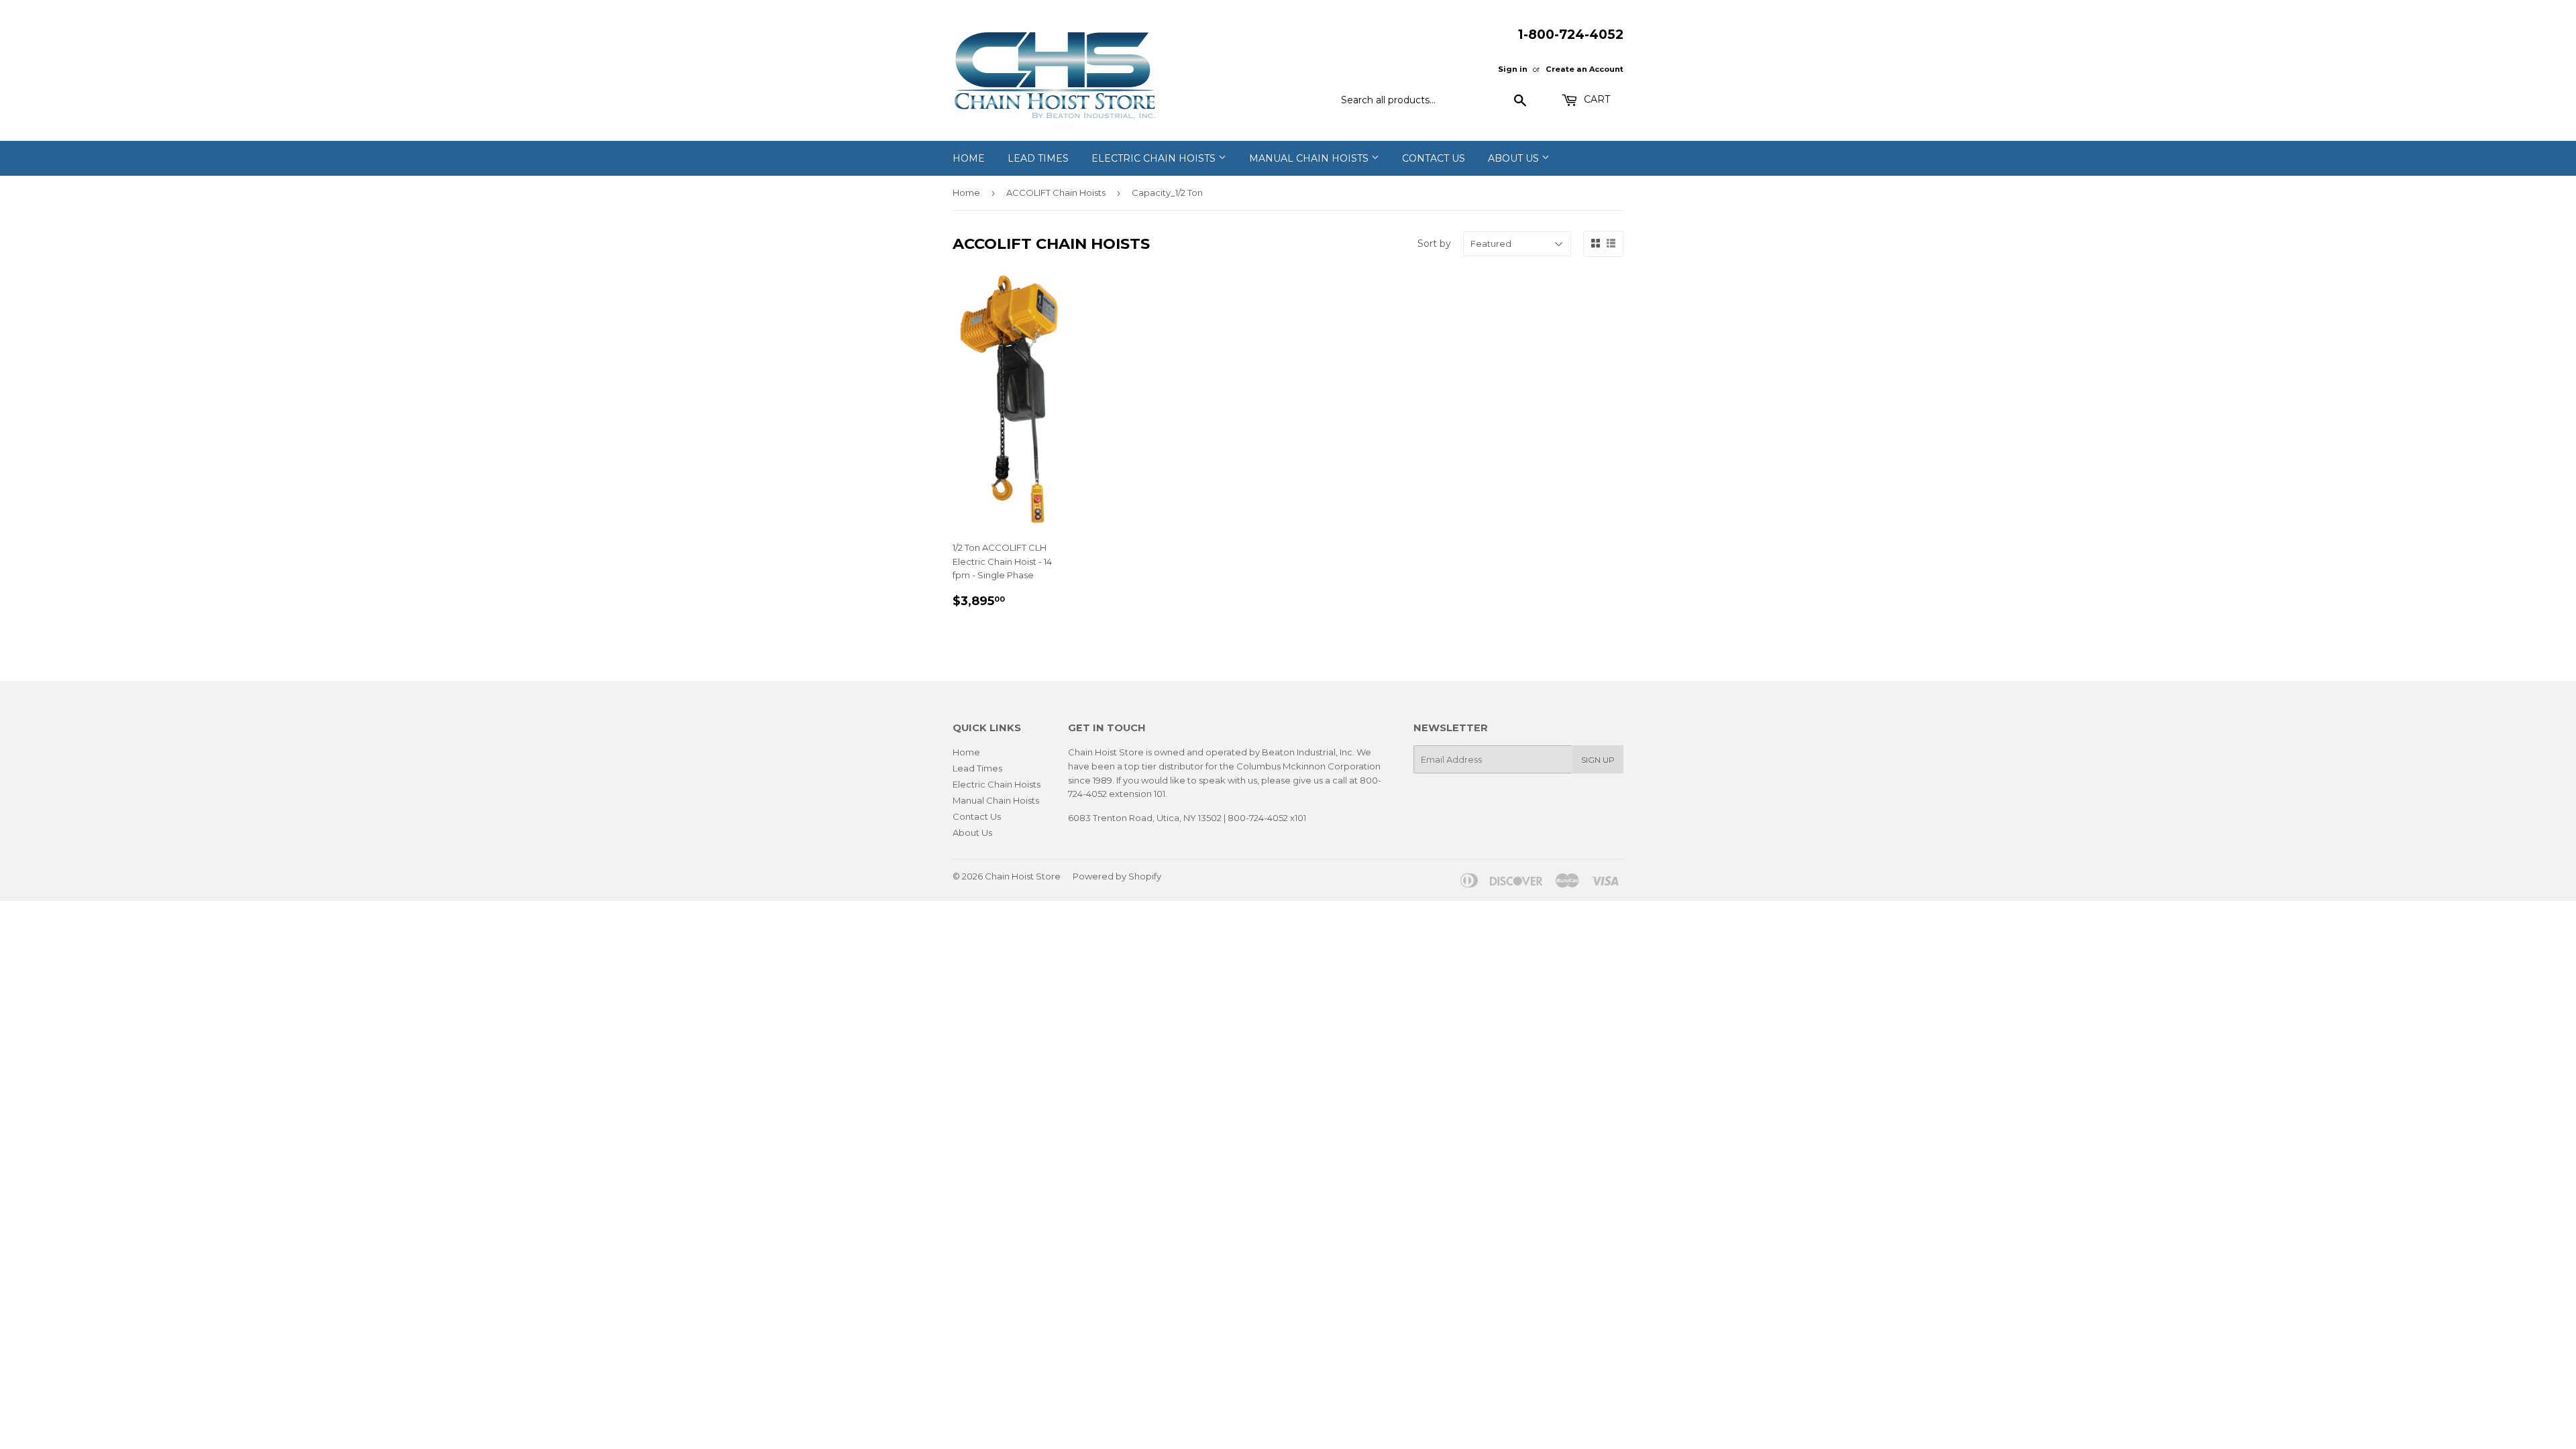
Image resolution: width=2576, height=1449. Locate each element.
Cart (1596, 99)
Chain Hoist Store (1023, 876)
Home (969, 158)
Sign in (1513, 69)
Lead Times (1038, 158)
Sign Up (1598, 760)
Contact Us (1434, 158)
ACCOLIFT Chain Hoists (1056, 193)
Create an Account (1585, 69)
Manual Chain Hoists (1310, 158)
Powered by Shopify (1117, 876)
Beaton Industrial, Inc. (1308, 752)
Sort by (1434, 244)
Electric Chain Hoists (1155, 158)
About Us (1515, 158)
